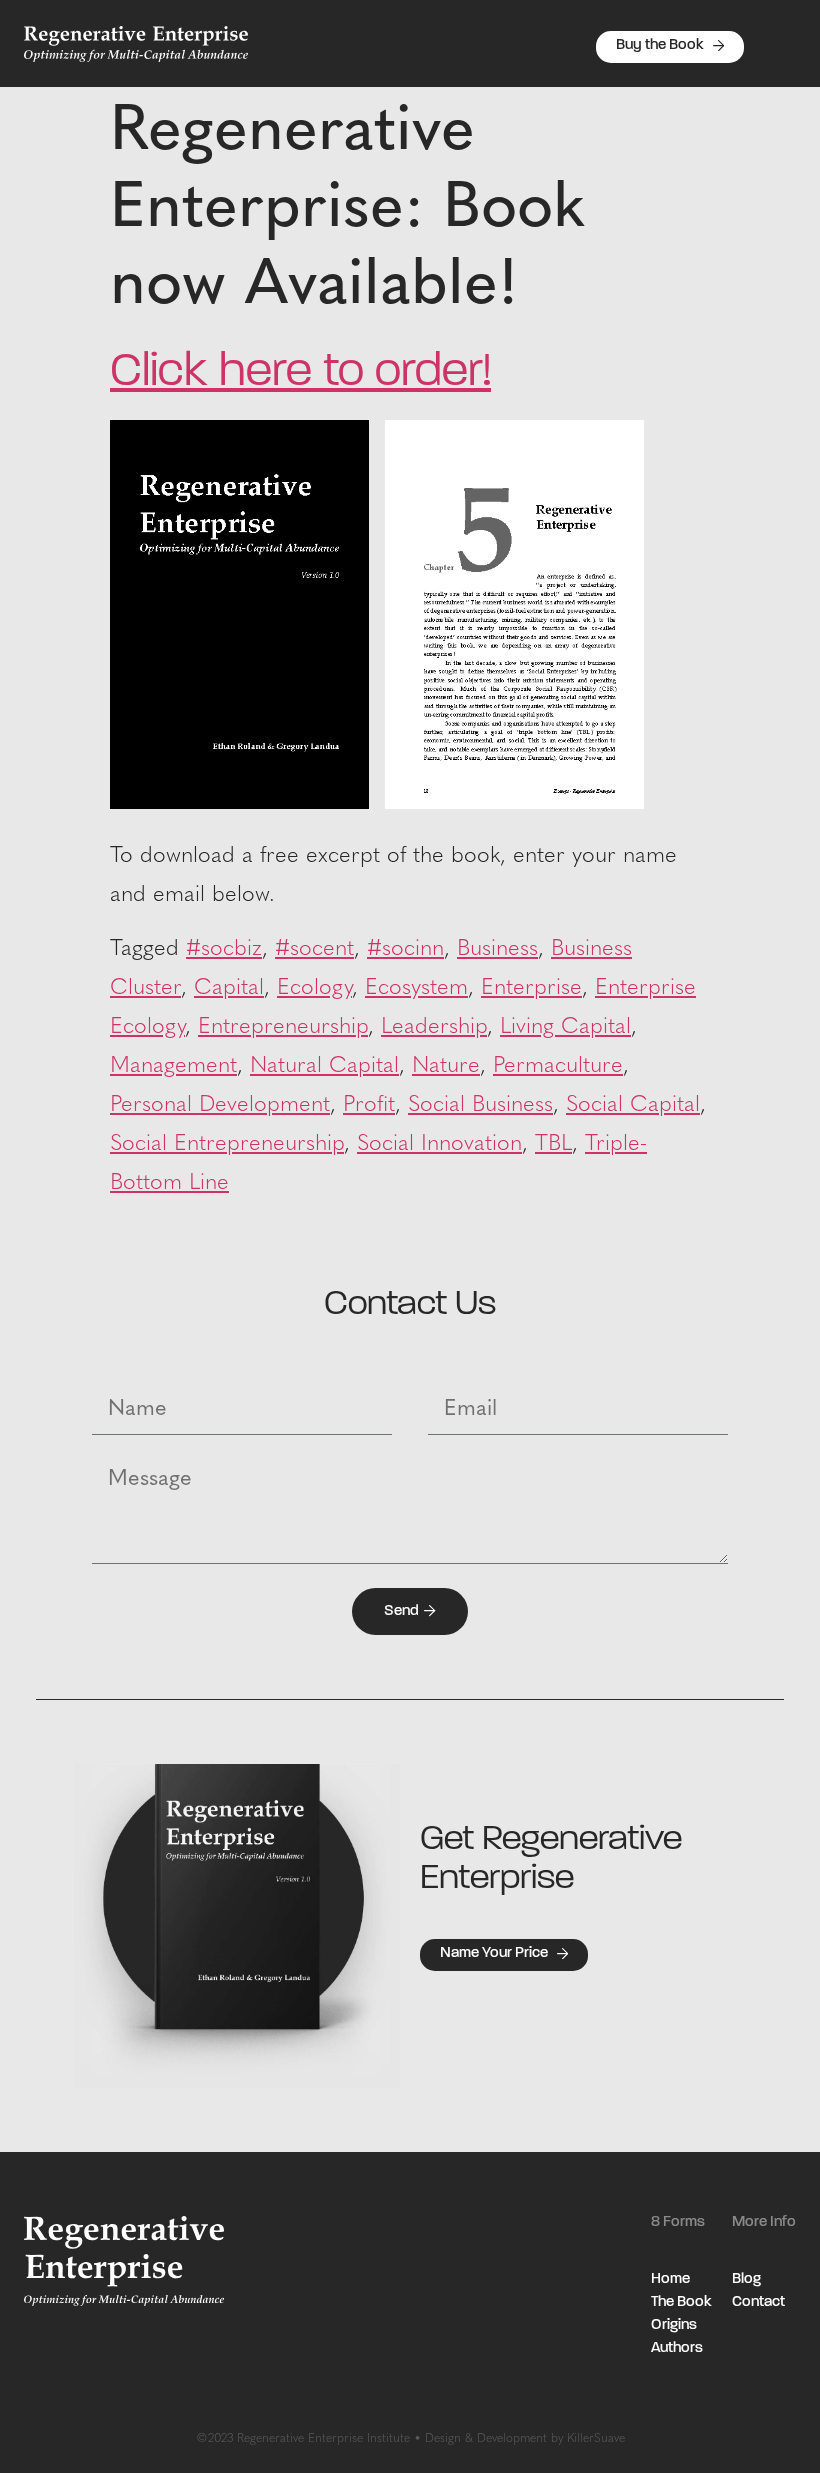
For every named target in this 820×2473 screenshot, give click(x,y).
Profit (369, 1105)
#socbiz (224, 949)
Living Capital (565, 1027)
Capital (229, 988)
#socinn (405, 949)
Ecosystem (416, 988)
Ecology (314, 988)
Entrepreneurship (283, 1027)
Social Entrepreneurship (227, 1144)
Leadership (434, 1027)
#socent (314, 949)
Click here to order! (300, 373)
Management (173, 1066)
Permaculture (558, 1066)
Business (497, 949)
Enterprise (531, 988)
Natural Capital (324, 1066)
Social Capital (633, 1105)
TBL (553, 1144)
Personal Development (220, 1105)
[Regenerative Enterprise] (514, 803)
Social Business (480, 1105)
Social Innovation (439, 1144)
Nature (446, 1066)
